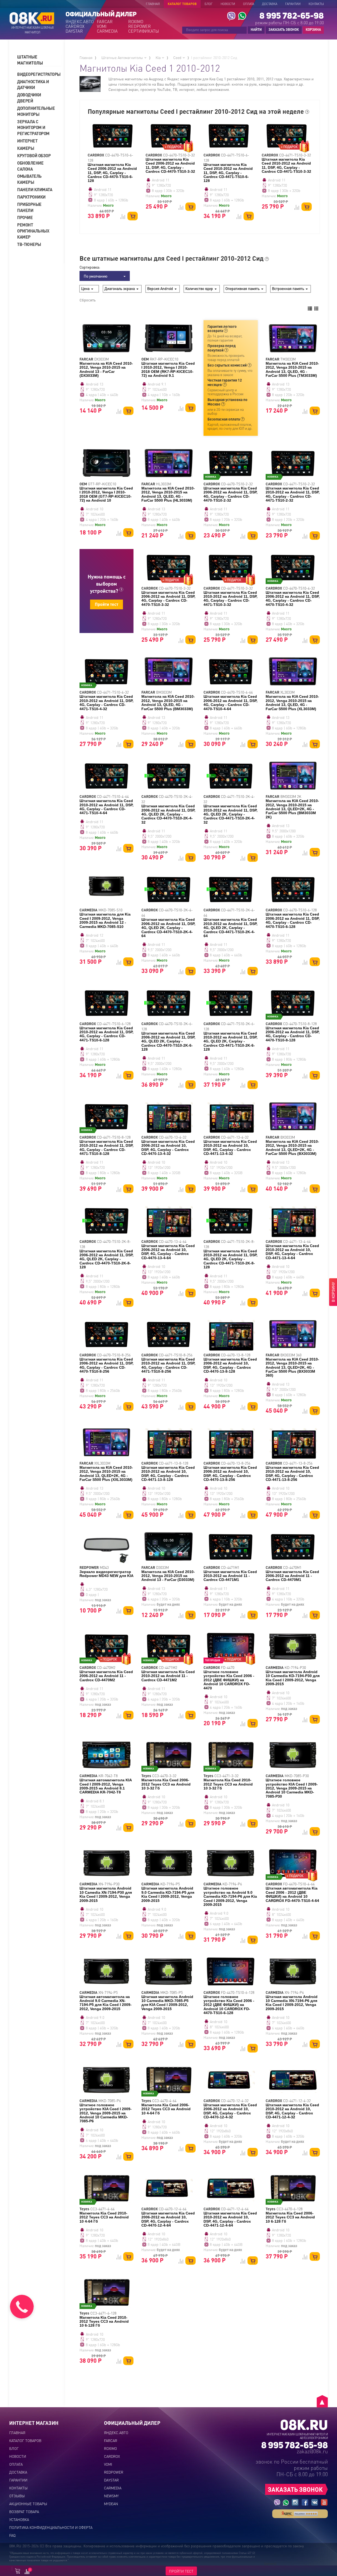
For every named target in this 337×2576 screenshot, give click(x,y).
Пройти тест (106, 604)
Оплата (249, 4)
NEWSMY (111, 2496)
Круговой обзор (34, 155)
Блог (209, 4)
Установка (19, 2519)
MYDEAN (111, 2504)
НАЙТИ (256, 29)
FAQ (12, 2535)
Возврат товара (24, 2511)
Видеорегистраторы (37, 74)
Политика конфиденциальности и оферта (51, 2527)
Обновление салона (30, 166)
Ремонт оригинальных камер (33, 231)
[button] (39, 60)
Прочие (25, 217)
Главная (153, 4)
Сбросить (88, 300)
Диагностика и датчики (33, 85)
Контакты (316, 4)
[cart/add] (133, 216)
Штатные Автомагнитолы (123, 57)
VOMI (102, 26)
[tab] (39, 60)
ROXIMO (136, 22)
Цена (86, 288)
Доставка (270, 4)
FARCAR (105, 22)
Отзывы (17, 2496)
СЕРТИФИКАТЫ (143, 31)
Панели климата (35, 189)
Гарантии (293, 4)
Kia (159, 57)
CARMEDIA (107, 31)
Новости (228, 4)
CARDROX (75, 26)
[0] (27, 2572)
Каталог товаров (182, 4)
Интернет (27, 141)
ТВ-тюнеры (29, 244)
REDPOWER (140, 26)
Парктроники (31, 197)
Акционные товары (28, 2504)
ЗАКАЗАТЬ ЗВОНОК (284, 29)
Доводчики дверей (29, 98)
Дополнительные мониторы (36, 111)
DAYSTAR (74, 31)
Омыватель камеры (29, 179)
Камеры (26, 148)
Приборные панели (29, 207)
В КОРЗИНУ (333, 1292)
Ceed (178, 57)
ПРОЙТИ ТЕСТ (181, 2571)
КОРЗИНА (312, 30)
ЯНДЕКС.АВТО (80, 22)
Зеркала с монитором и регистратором (33, 128)
